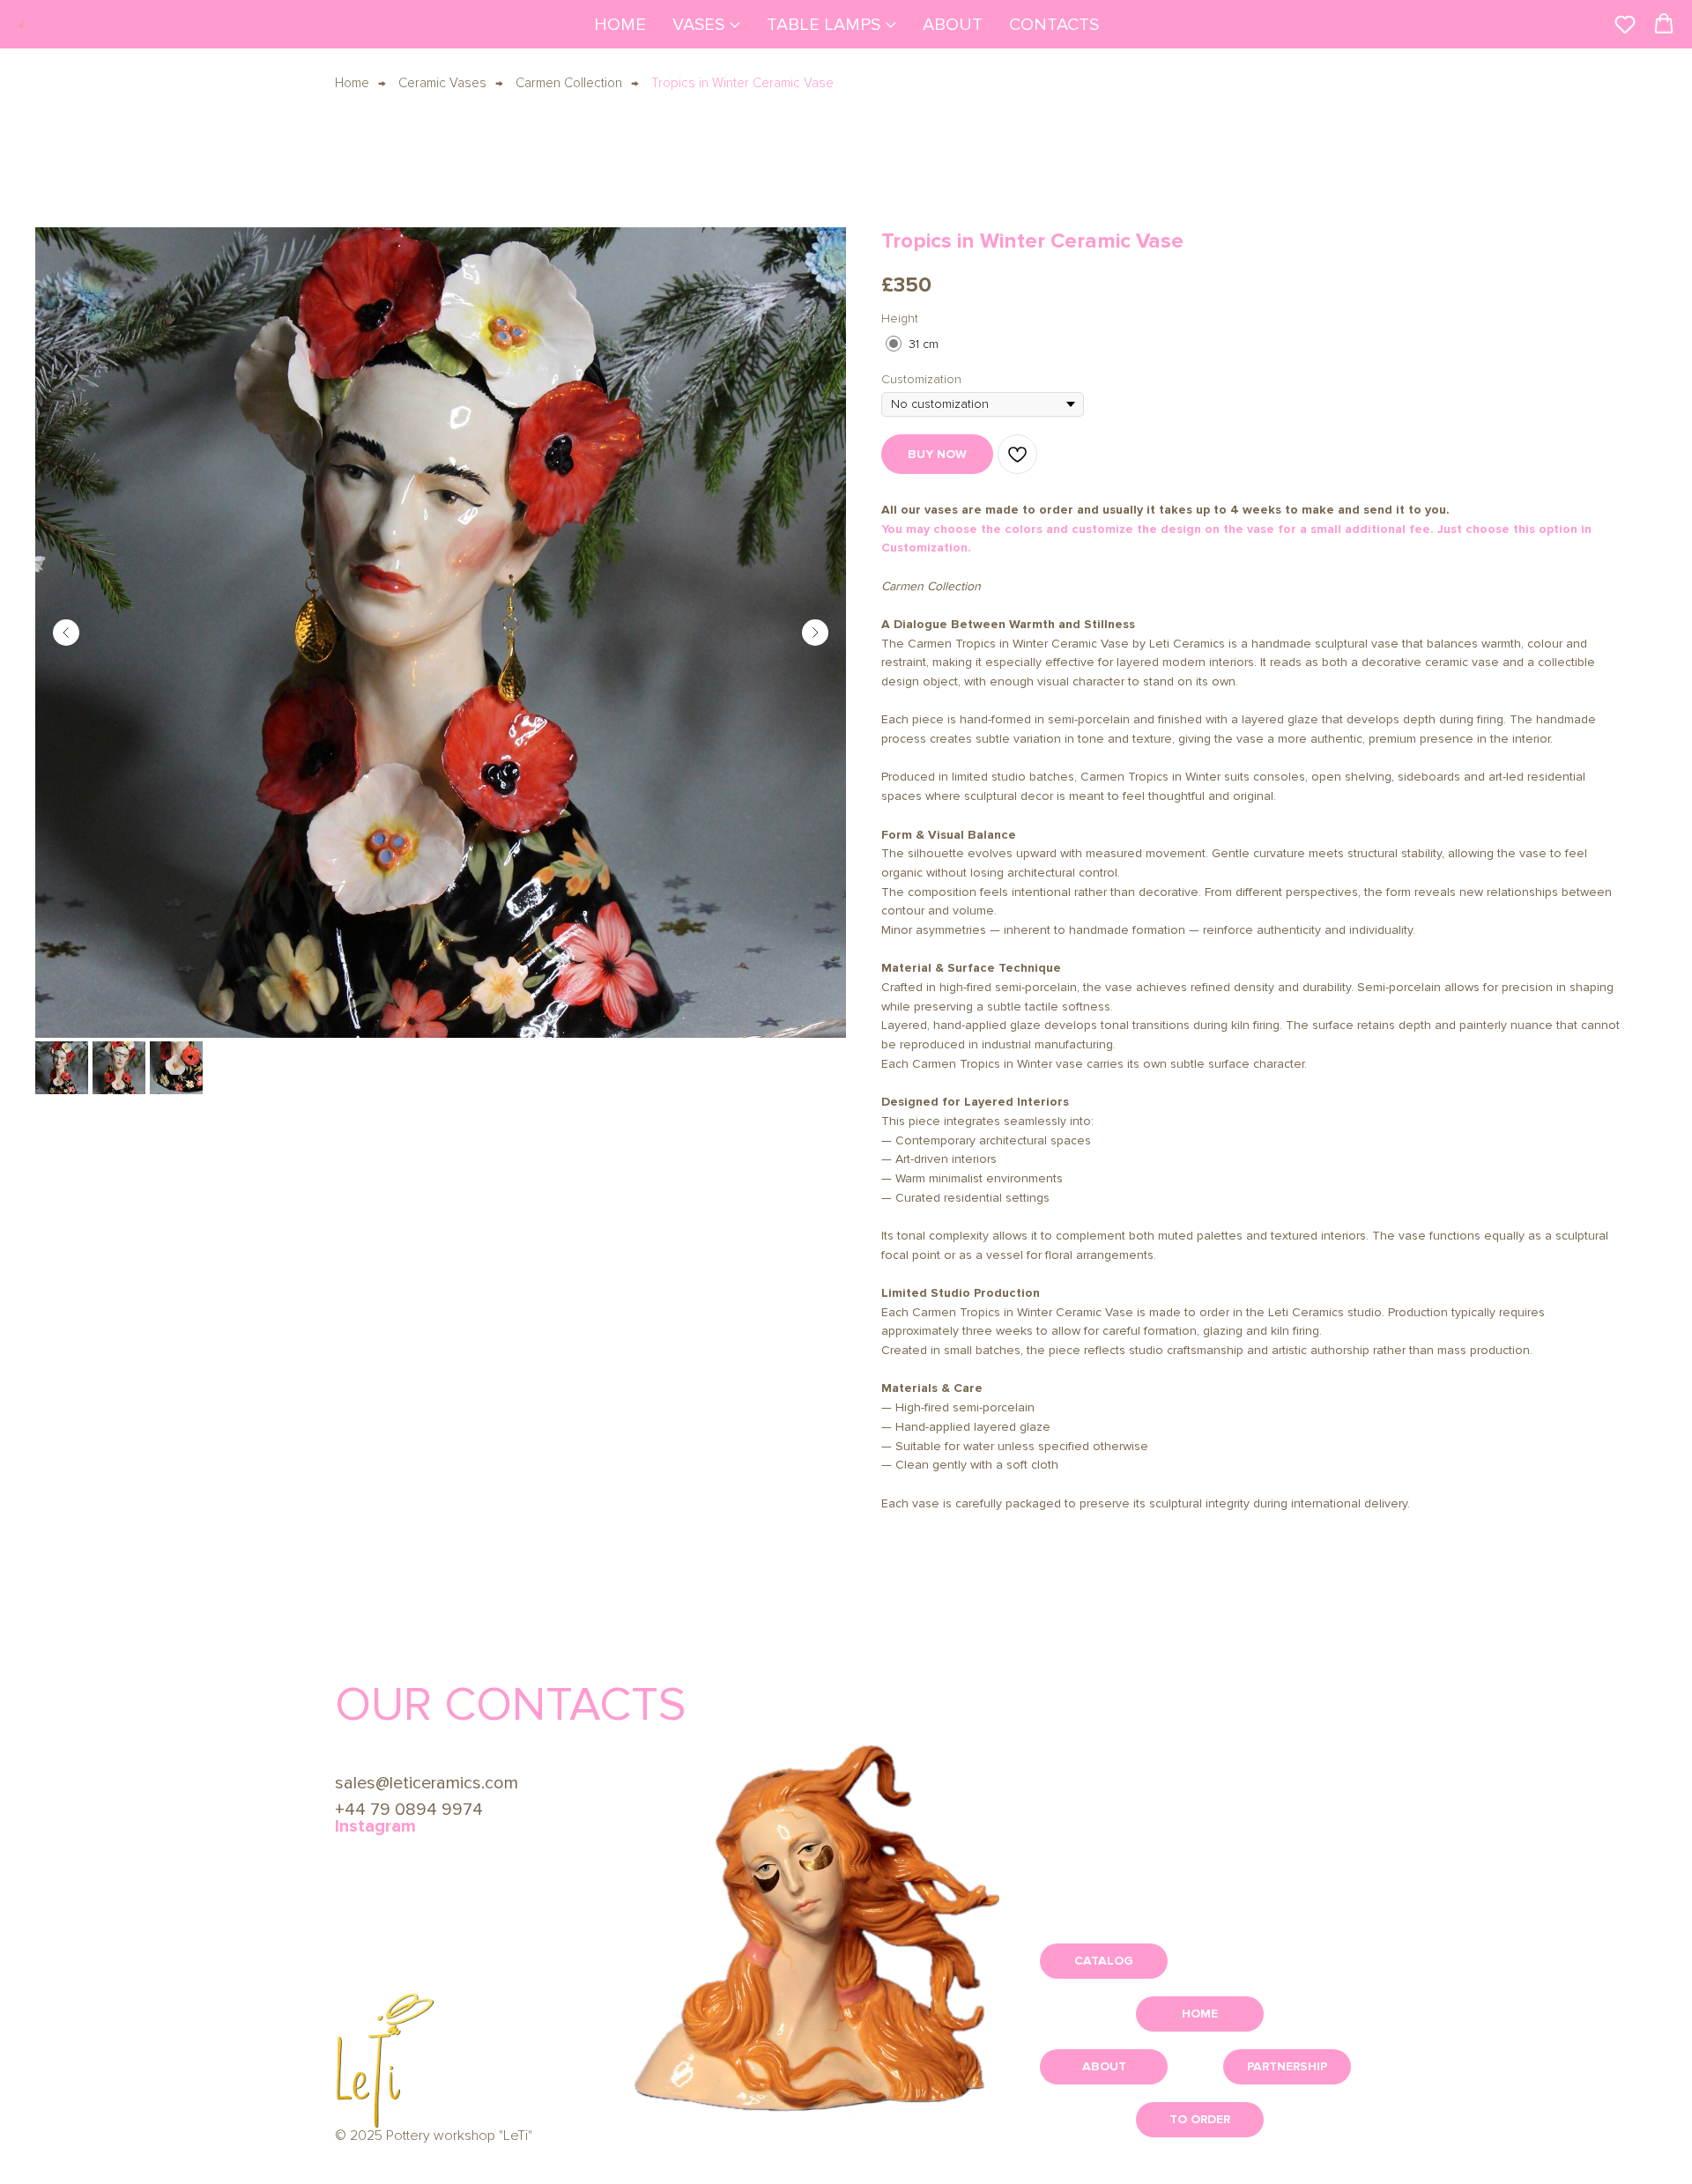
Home (352, 83)
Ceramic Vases (442, 83)
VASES (698, 25)
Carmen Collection (569, 83)
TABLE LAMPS (824, 25)
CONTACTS (1054, 25)
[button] (1625, 24)
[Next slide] (815, 633)
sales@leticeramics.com (427, 1783)
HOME (620, 25)
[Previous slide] (66, 633)
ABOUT (953, 25)
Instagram (375, 1826)
